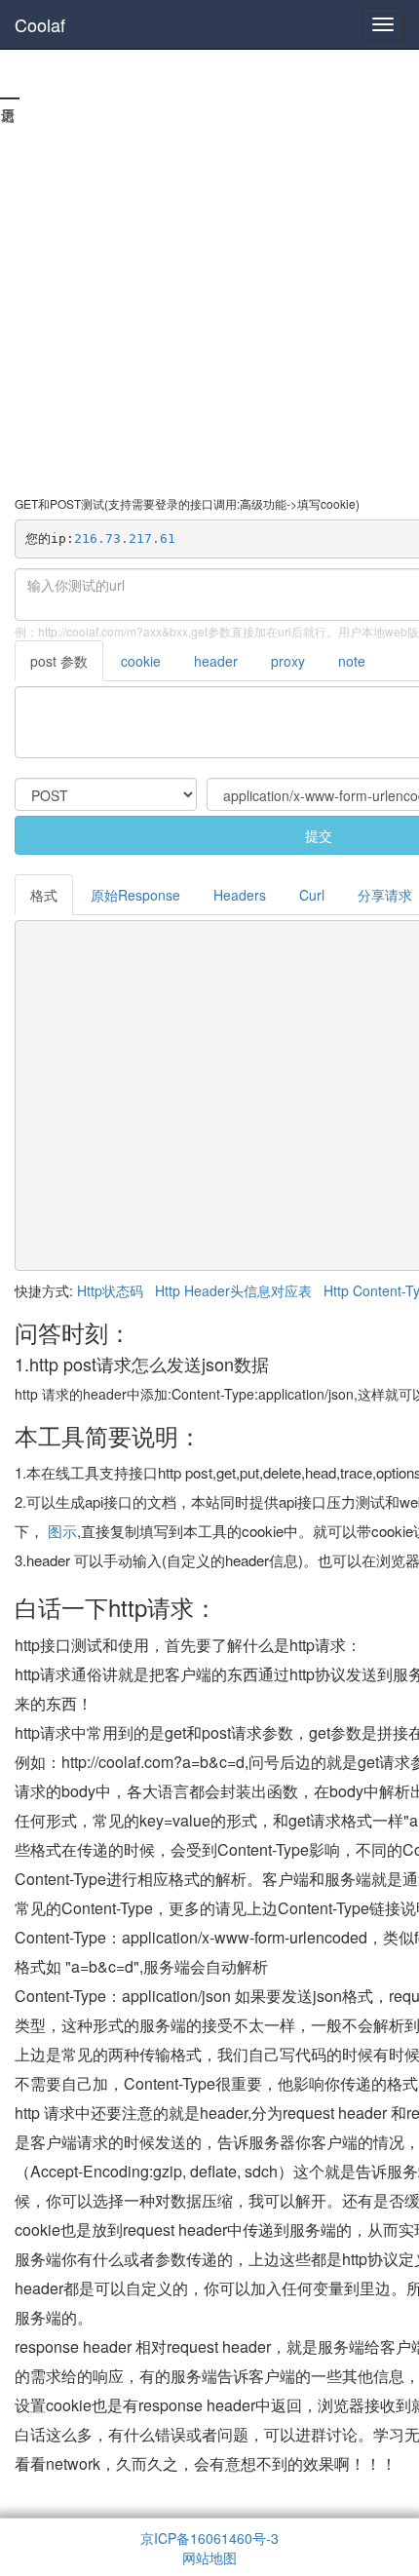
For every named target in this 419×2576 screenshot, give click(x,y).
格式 (44, 895)
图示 (62, 1531)
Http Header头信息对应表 (233, 1290)
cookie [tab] (141, 661)
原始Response (135, 895)
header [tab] (216, 661)
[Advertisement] (209, 278)
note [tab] (352, 661)
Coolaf (40, 24)
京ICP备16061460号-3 (209, 2538)
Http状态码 (110, 1290)
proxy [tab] (288, 661)
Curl (312, 895)
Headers (240, 895)
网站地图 (209, 2557)
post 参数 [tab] (59, 661)
